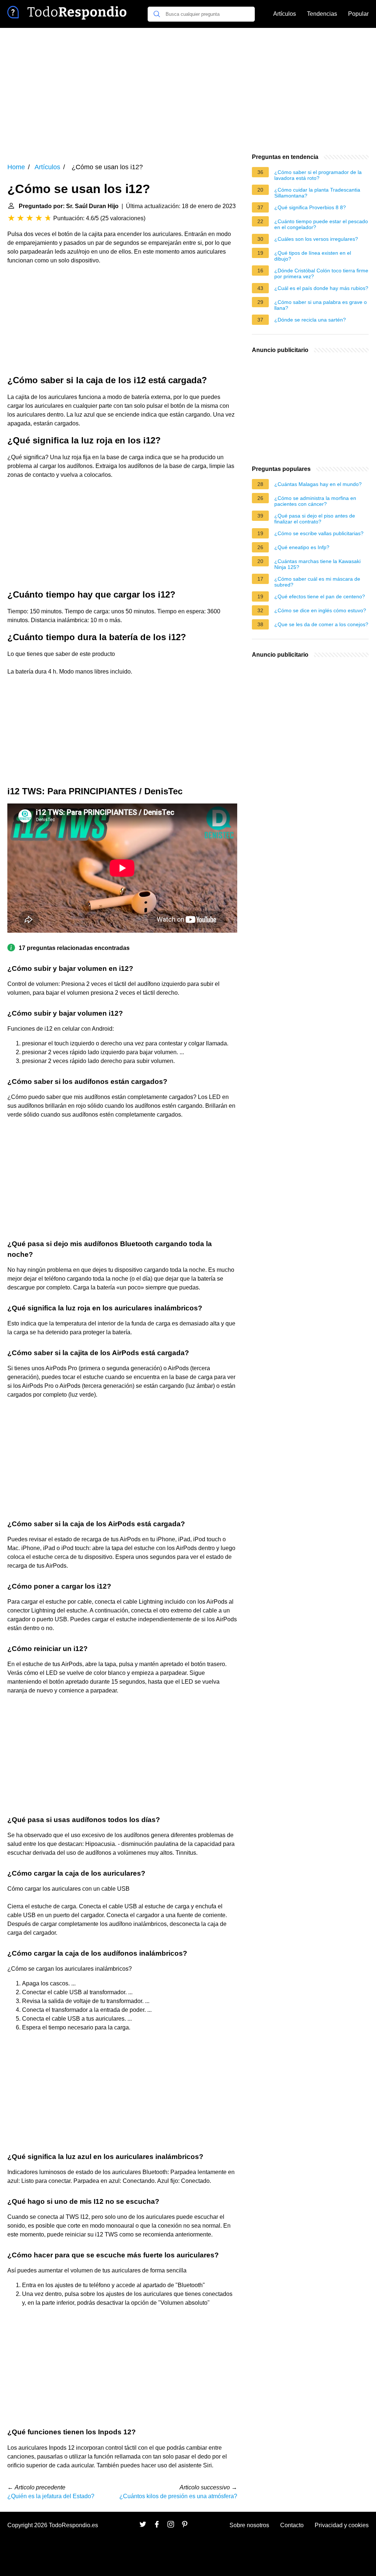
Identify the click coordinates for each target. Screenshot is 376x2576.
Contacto (292, 2525)
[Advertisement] (188, 90)
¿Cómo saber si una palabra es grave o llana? (321, 305)
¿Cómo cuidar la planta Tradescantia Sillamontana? (317, 193)
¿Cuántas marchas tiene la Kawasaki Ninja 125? (317, 564)
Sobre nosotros (249, 2525)
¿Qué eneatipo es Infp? (302, 547)
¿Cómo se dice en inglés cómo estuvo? (320, 610)
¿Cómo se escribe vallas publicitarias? (319, 533)
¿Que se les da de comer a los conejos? (321, 624)
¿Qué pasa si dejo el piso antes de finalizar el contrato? (315, 519)
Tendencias (322, 14)
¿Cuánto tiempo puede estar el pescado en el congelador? (321, 224)
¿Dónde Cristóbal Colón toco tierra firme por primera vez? (321, 273)
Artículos (285, 14)
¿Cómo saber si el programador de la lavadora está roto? (318, 175)
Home (16, 167)
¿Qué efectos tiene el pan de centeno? (320, 596)
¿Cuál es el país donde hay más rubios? (321, 288)
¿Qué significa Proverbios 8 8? (310, 207)
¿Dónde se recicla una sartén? (310, 320)
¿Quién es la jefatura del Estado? (51, 2496)
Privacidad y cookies (342, 2525)
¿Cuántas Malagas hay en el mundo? (318, 484)
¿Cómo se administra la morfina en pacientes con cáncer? (315, 501)
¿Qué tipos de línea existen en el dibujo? (313, 256)
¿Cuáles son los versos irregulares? (316, 239)
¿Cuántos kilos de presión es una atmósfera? (178, 2496)
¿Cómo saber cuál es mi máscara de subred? (317, 582)
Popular (358, 14)
